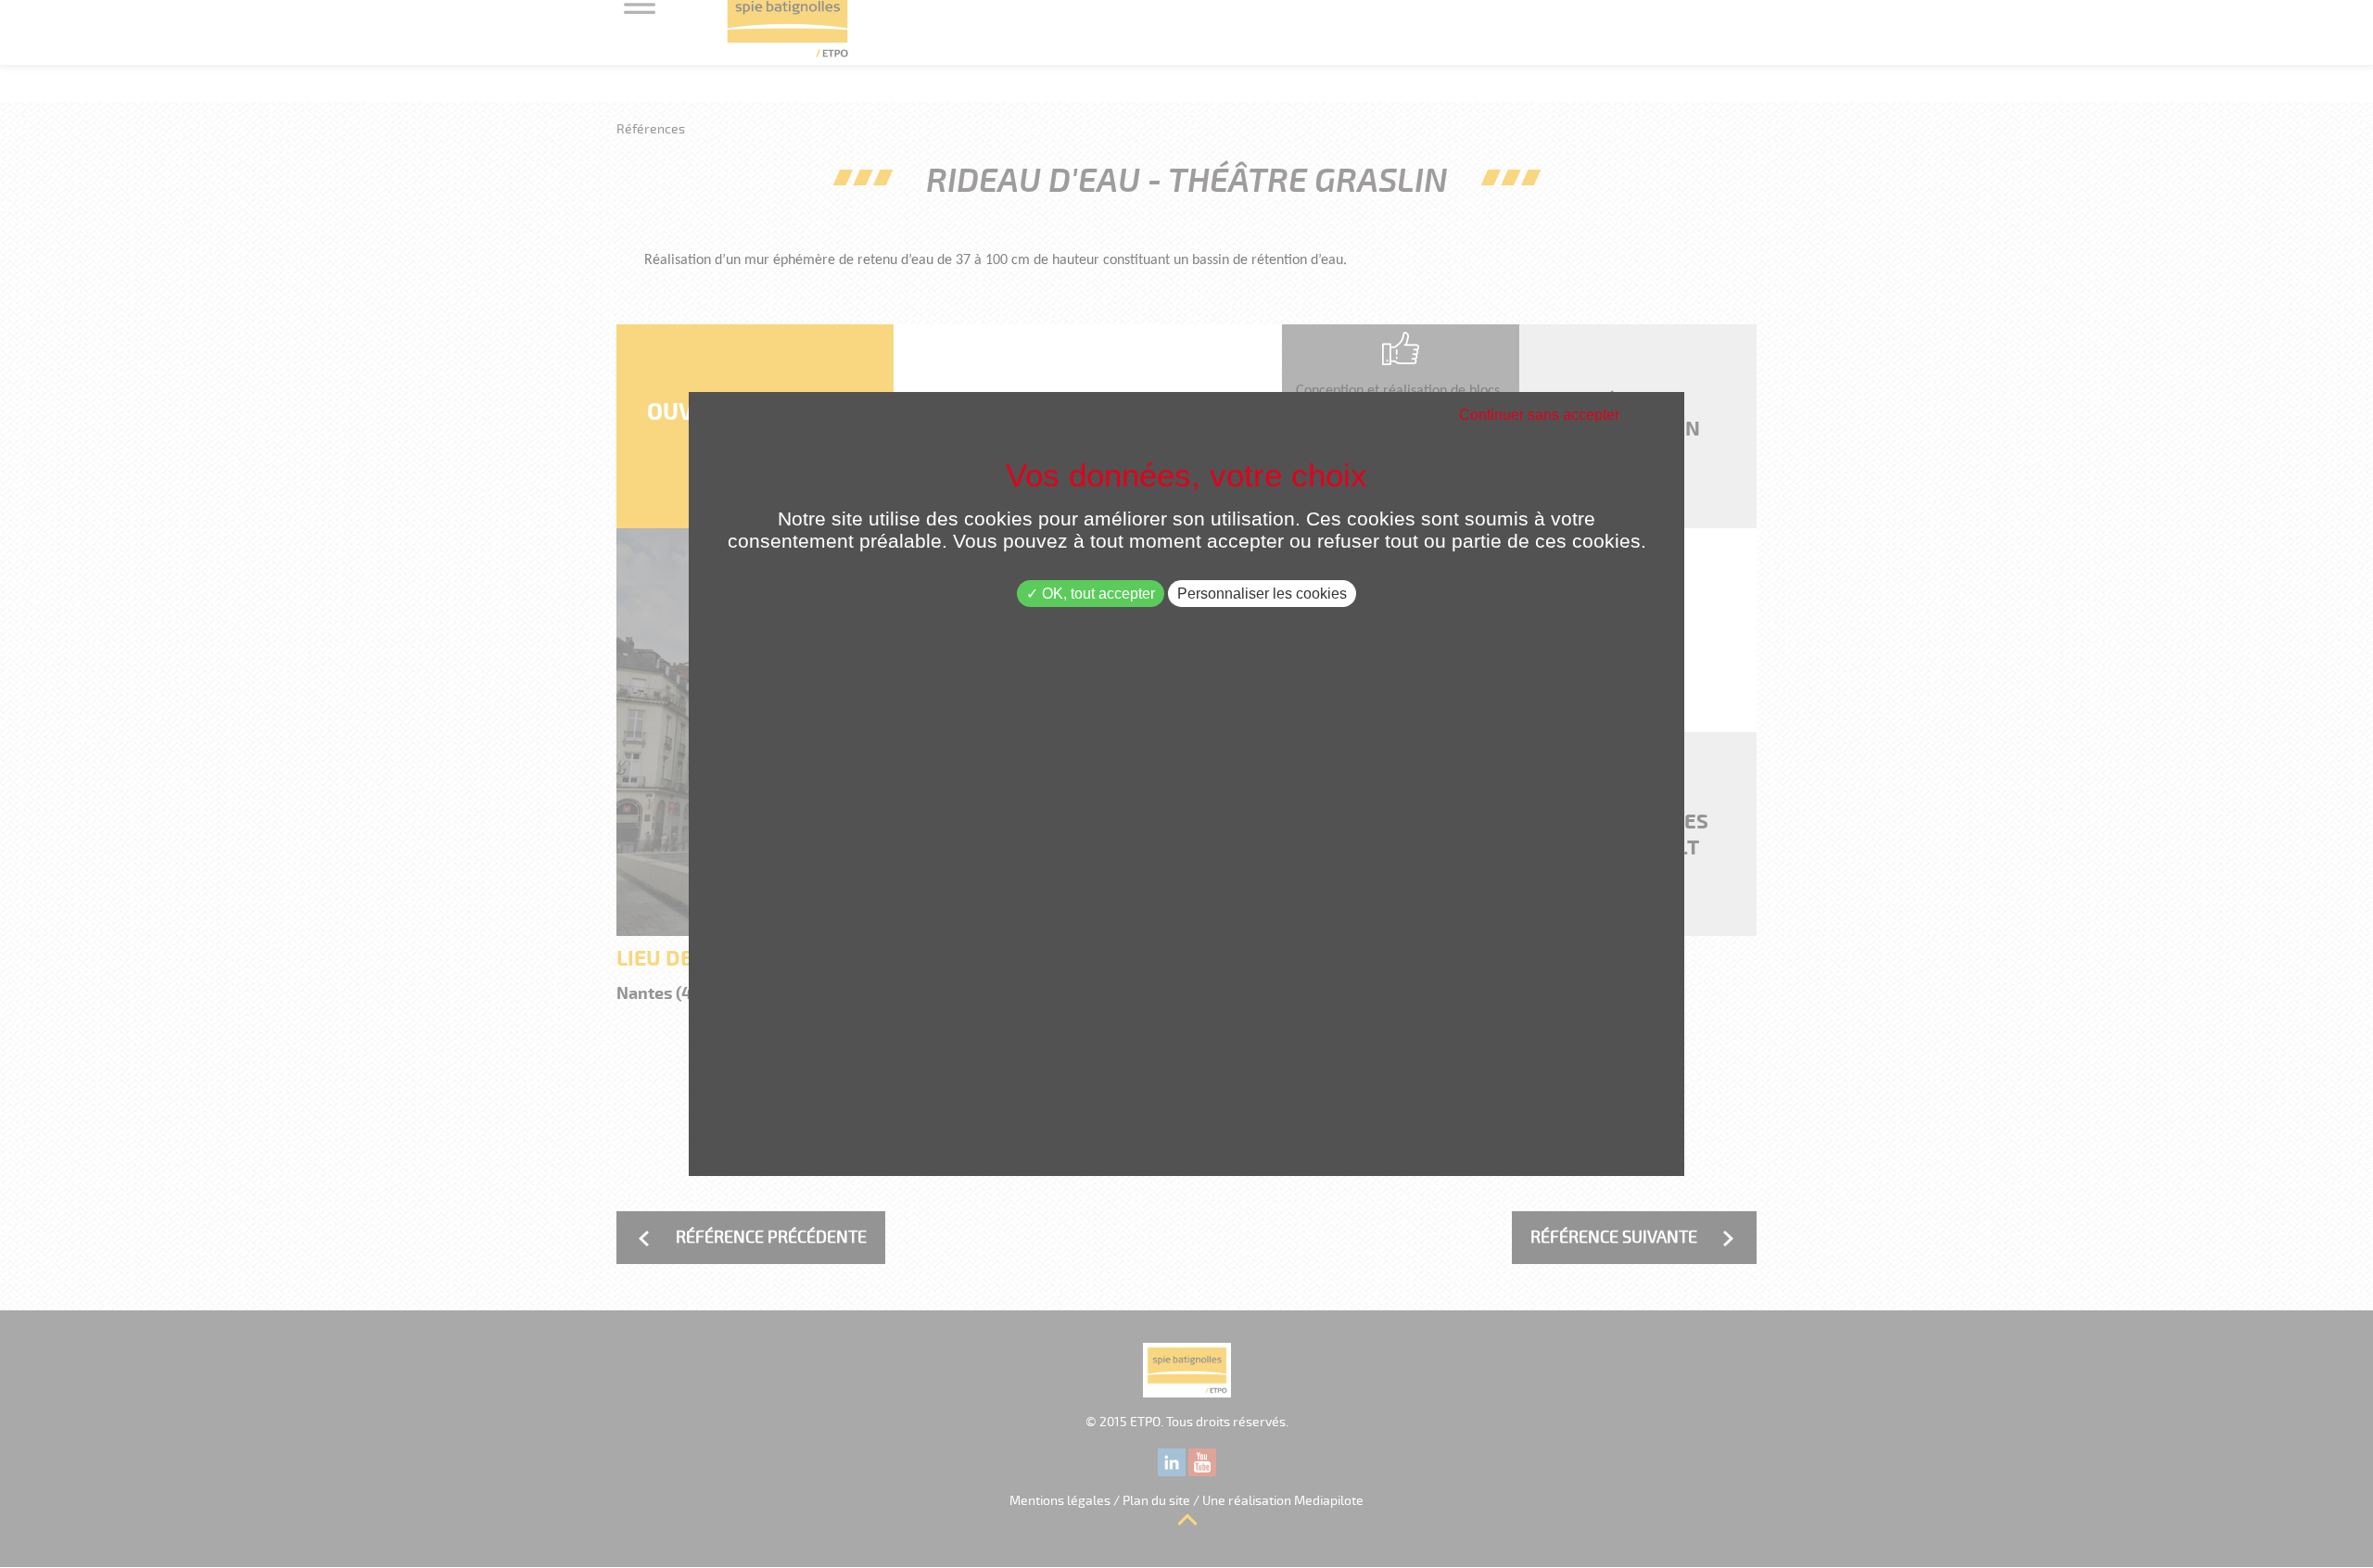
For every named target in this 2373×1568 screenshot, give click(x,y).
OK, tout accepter (1097, 594)
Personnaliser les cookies (1262, 594)
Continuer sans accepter (1539, 415)
